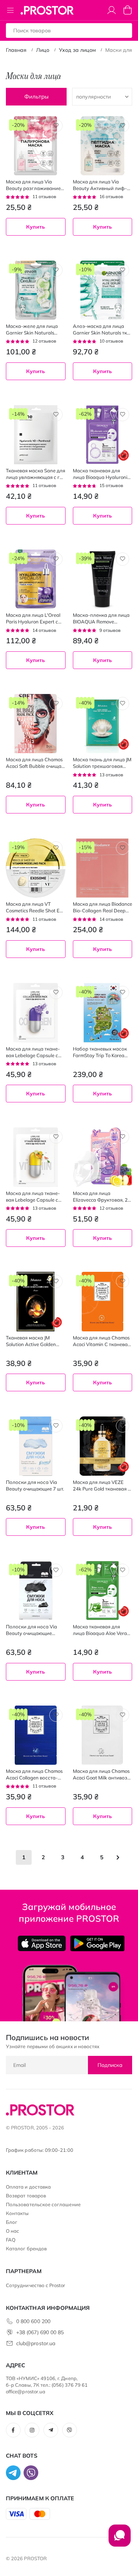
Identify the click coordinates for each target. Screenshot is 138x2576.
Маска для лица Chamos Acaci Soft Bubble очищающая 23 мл (35, 763)
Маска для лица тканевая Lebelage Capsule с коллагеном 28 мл (33, 1052)
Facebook (13, 2430)
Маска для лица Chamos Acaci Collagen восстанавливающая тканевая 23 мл (34, 1774)
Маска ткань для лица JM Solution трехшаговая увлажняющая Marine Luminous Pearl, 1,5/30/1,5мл (102, 763)
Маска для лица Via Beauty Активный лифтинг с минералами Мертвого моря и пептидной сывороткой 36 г (102, 185)
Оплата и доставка (28, 2187)
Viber (70, 2430)
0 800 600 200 (33, 2321)
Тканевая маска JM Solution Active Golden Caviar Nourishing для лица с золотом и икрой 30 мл (34, 1341)
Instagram (32, 2430)
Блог (12, 2222)
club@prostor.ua (36, 2343)
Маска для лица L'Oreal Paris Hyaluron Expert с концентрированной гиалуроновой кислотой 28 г (35, 618)
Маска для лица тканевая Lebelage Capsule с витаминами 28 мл (33, 1197)
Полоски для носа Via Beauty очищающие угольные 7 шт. (31, 1630)
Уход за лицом (77, 50)
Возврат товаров (26, 2196)
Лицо (43, 50)
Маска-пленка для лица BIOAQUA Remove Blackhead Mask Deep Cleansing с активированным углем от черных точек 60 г (102, 618)
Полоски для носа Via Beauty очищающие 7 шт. (35, 1485)
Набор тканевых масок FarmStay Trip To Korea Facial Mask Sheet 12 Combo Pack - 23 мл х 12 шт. (101, 1052)
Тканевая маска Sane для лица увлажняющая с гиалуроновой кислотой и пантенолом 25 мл (36, 474)
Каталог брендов (26, 2248)
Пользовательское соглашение (43, 2204)
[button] (56, 126)
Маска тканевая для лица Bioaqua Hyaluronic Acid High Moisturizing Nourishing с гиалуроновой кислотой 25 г (101, 474)
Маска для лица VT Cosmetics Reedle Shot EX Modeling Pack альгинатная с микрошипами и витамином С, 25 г (34, 907)
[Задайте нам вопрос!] (120, 2539)
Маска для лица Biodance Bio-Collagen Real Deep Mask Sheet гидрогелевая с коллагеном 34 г (102, 907)
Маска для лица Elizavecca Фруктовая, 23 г (102, 1197)
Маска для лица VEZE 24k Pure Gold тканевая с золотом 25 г (102, 1486)
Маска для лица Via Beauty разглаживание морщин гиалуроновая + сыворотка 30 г (35, 185)
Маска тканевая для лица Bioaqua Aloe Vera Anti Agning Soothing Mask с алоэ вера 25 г (100, 1630)
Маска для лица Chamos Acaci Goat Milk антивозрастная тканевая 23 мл (101, 1774)
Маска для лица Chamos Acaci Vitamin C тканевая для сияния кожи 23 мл (102, 1341)
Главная (16, 50)
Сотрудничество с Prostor (36, 2285)
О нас (13, 2231)
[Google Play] (97, 1943)
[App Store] (42, 1943)
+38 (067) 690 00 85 (40, 2332)
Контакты (17, 2213)
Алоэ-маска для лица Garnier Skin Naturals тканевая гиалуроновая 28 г (102, 330)
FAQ (11, 2240)
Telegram (51, 2430)
